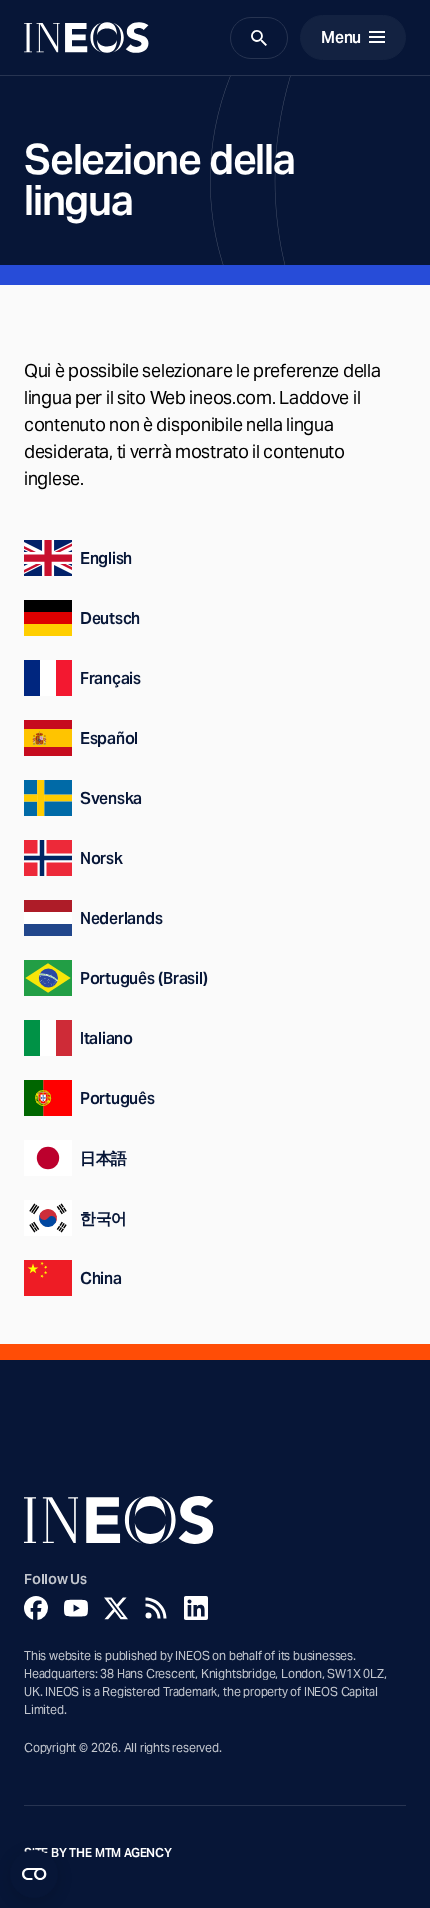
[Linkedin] (196, 1608)
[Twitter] (116, 1608)
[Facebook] (36, 1608)
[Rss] (156, 1608)
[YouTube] (76, 1608)
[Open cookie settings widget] (34, 1874)
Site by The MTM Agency (98, 1853)
